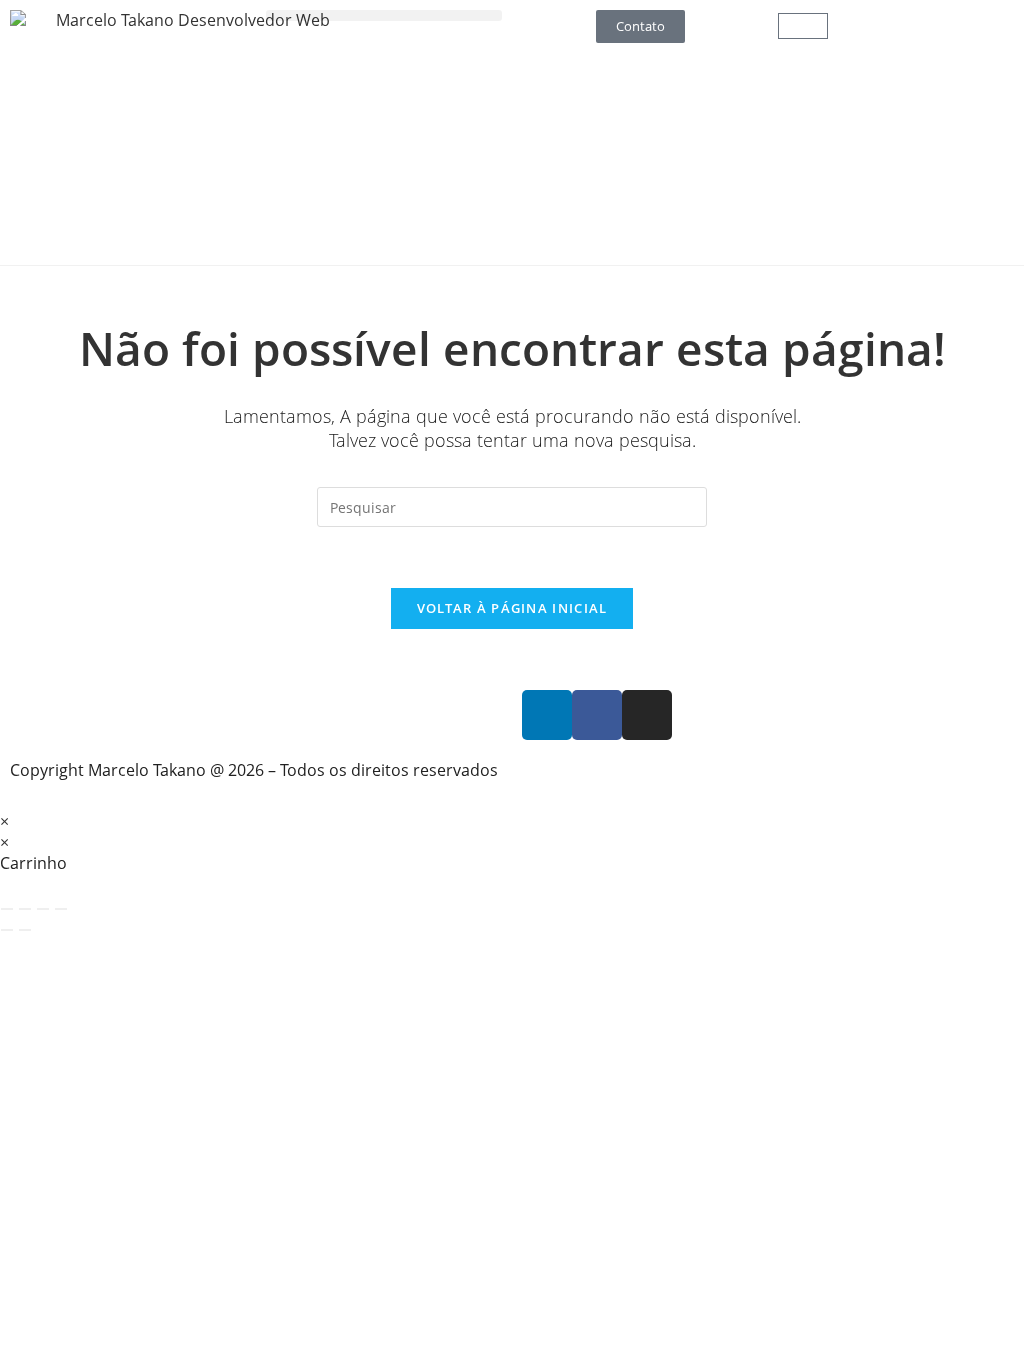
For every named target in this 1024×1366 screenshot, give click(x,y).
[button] (384, 15)
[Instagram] (647, 715)
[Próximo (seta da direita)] (25, 930)
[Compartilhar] (43, 909)
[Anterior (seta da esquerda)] (7, 930)
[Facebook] (597, 715)
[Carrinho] (803, 26)
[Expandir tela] (25, 909)
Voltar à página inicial (512, 608)
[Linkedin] (547, 715)
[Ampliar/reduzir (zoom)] (7, 909)
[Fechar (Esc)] (61, 909)
